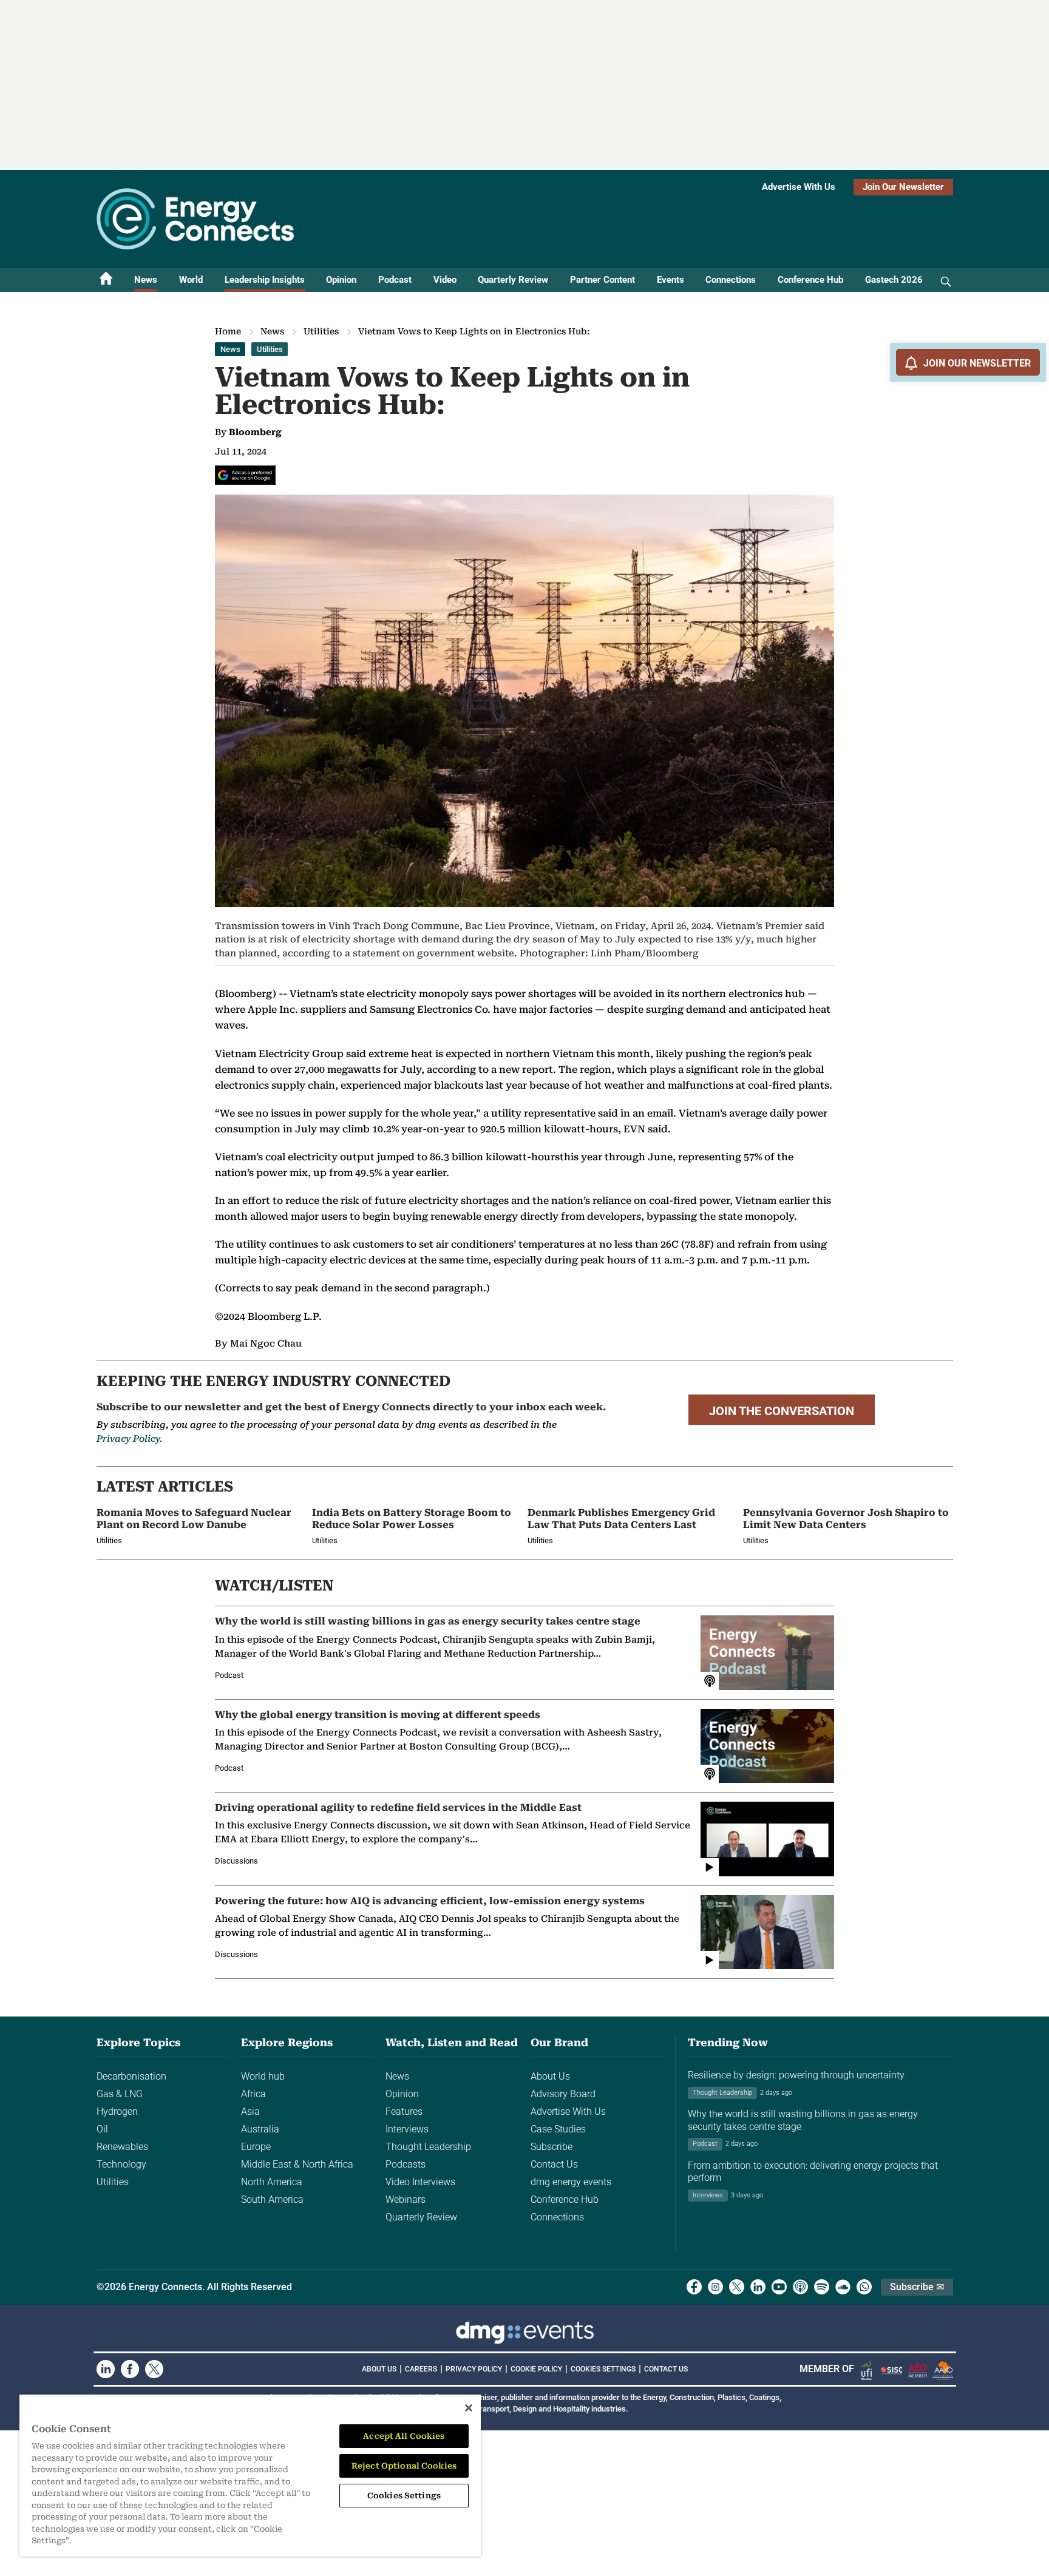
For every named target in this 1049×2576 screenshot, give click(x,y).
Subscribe (552, 2147)
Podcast (395, 280)
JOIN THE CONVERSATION (782, 1411)
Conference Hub (810, 280)
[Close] (469, 2408)
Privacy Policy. (129, 1439)
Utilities (321, 331)
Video (445, 280)
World (191, 280)
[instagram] (715, 2287)
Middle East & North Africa (297, 2164)
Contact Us (554, 2164)
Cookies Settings (603, 2369)
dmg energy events (571, 2182)
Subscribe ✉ (917, 2287)
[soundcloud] (843, 2287)
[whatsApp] (864, 2287)
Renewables (122, 2147)
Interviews (407, 2129)
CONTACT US (666, 2369)
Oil (102, 2129)
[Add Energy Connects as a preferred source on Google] (245, 475)
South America (272, 2199)
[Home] (106, 280)
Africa (253, 2094)
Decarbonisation (131, 2076)
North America (272, 2182)
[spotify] (822, 2287)
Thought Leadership (428, 2147)
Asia (250, 2111)
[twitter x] (737, 2287)
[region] (250, 2476)
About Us (550, 2076)
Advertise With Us (799, 187)
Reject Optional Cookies (404, 2466)
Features (404, 2111)
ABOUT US (379, 2369)
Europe (256, 2147)
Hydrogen (117, 2111)
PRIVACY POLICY (474, 2369)
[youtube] (779, 2287)
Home (228, 331)
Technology (121, 2164)
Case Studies (558, 2129)
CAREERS (421, 2369)
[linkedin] (758, 2287)
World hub (263, 2076)
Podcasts (406, 2164)
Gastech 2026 (894, 280)
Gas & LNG (120, 2094)
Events (670, 280)
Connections (731, 280)
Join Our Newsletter (903, 187)
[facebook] (694, 2287)
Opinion (341, 280)
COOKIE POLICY (536, 2369)
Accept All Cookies (404, 2436)
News (146, 280)
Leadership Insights (265, 280)
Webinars (406, 2199)
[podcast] (800, 2287)
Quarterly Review (513, 280)
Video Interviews (420, 2182)
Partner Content (603, 280)
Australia (260, 2129)
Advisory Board (563, 2094)
